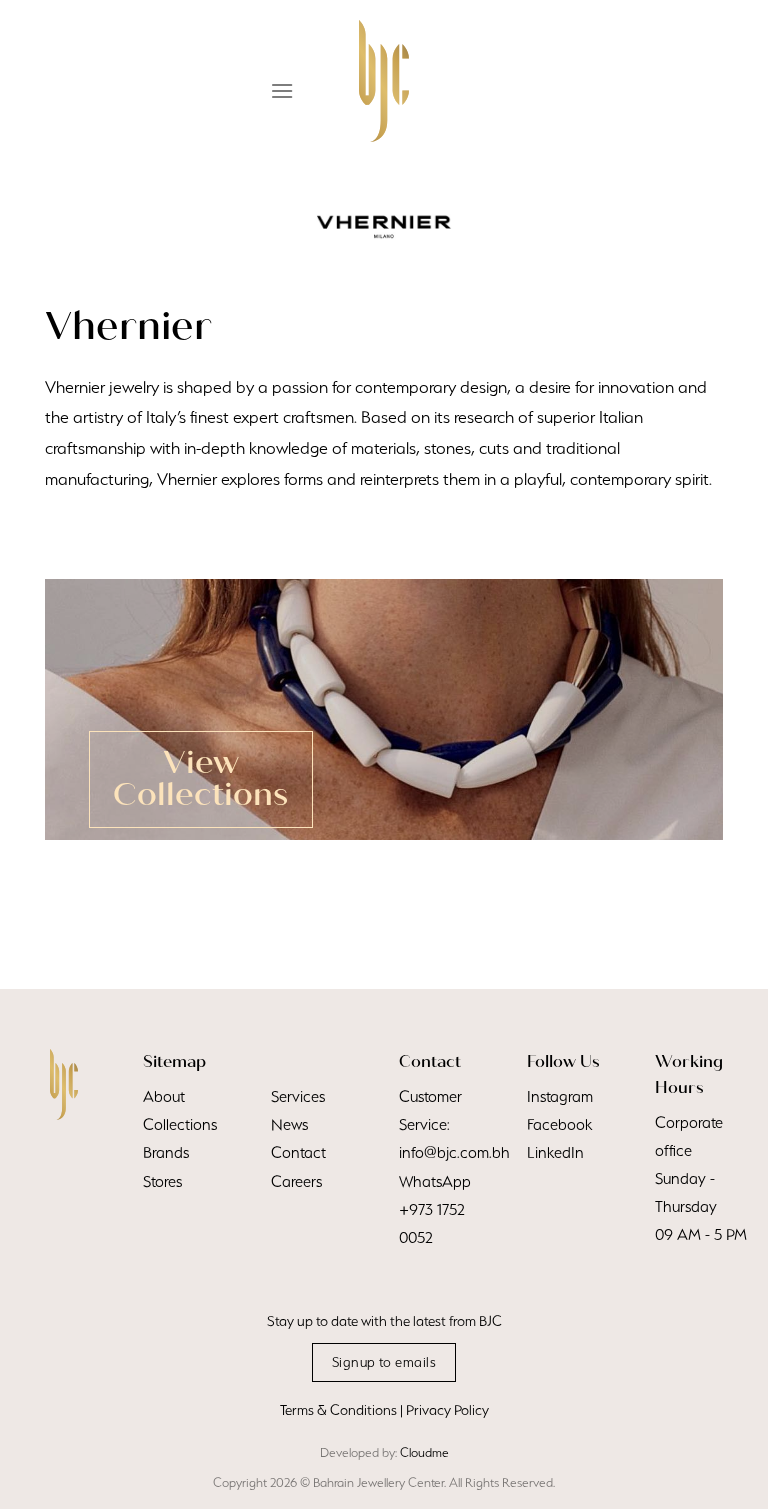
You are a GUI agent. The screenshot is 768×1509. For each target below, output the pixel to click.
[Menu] (282, 90)
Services (298, 1096)
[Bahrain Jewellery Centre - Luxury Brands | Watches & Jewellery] (384, 81)
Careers (296, 1181)
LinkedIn (555, 1152)
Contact (298, 1152)
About (164, 1096)
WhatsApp (435, 1181)
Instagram (560, 1096)
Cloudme (424, 1452)
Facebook (559, 1124)
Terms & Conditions (338, 1410)
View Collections (200, 778)
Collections (180, 1124)
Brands (166, 1152)
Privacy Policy (447, 1410)
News (289, 1124)
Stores (162, 1181)
